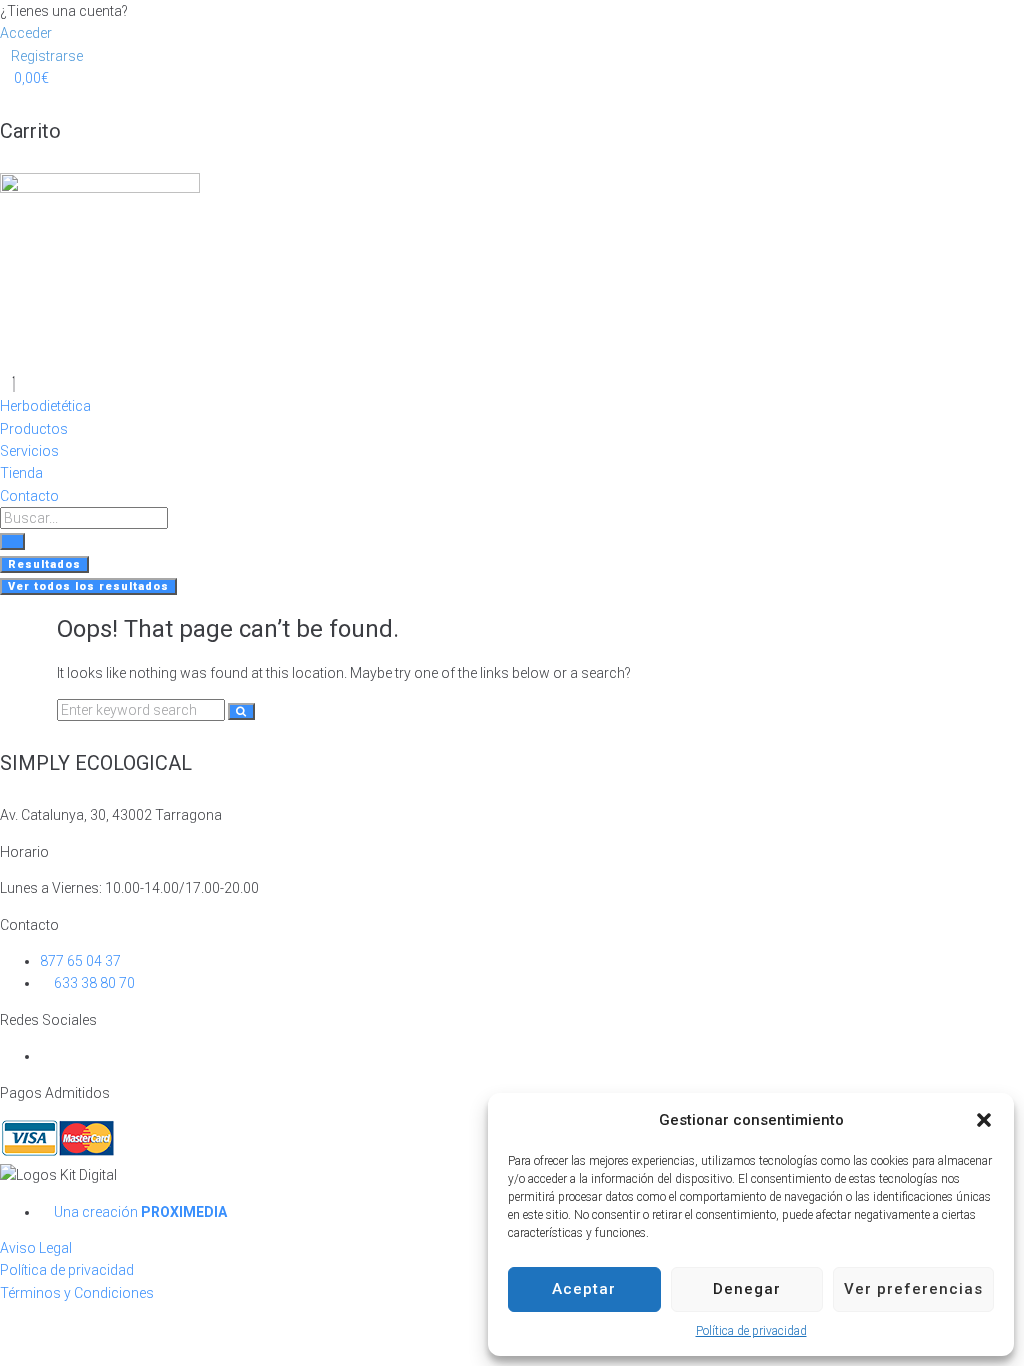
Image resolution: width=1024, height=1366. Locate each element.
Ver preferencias (913, 1289)
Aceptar (584, 1289)
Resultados (44, 564)
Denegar (747, 1289)
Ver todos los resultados (88, 586)
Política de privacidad (751, 1331)
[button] (984, 1120)
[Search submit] (12, 541)
